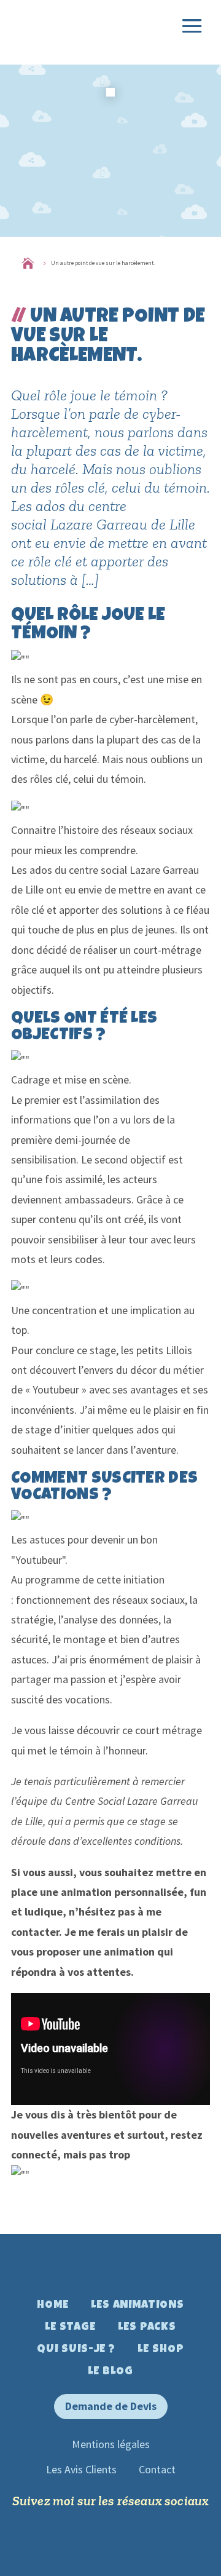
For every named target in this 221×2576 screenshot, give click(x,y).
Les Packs (147, 2328)
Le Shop (161, 2350)
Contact (157, 2469)
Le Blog (110, 2372)
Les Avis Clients (81, 2469)
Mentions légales (111, 2444)
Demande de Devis (111, 2406)
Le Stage (70, 2328)
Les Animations (138, 2305)
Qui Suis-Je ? (76, 2350)
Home (53, 2305)
